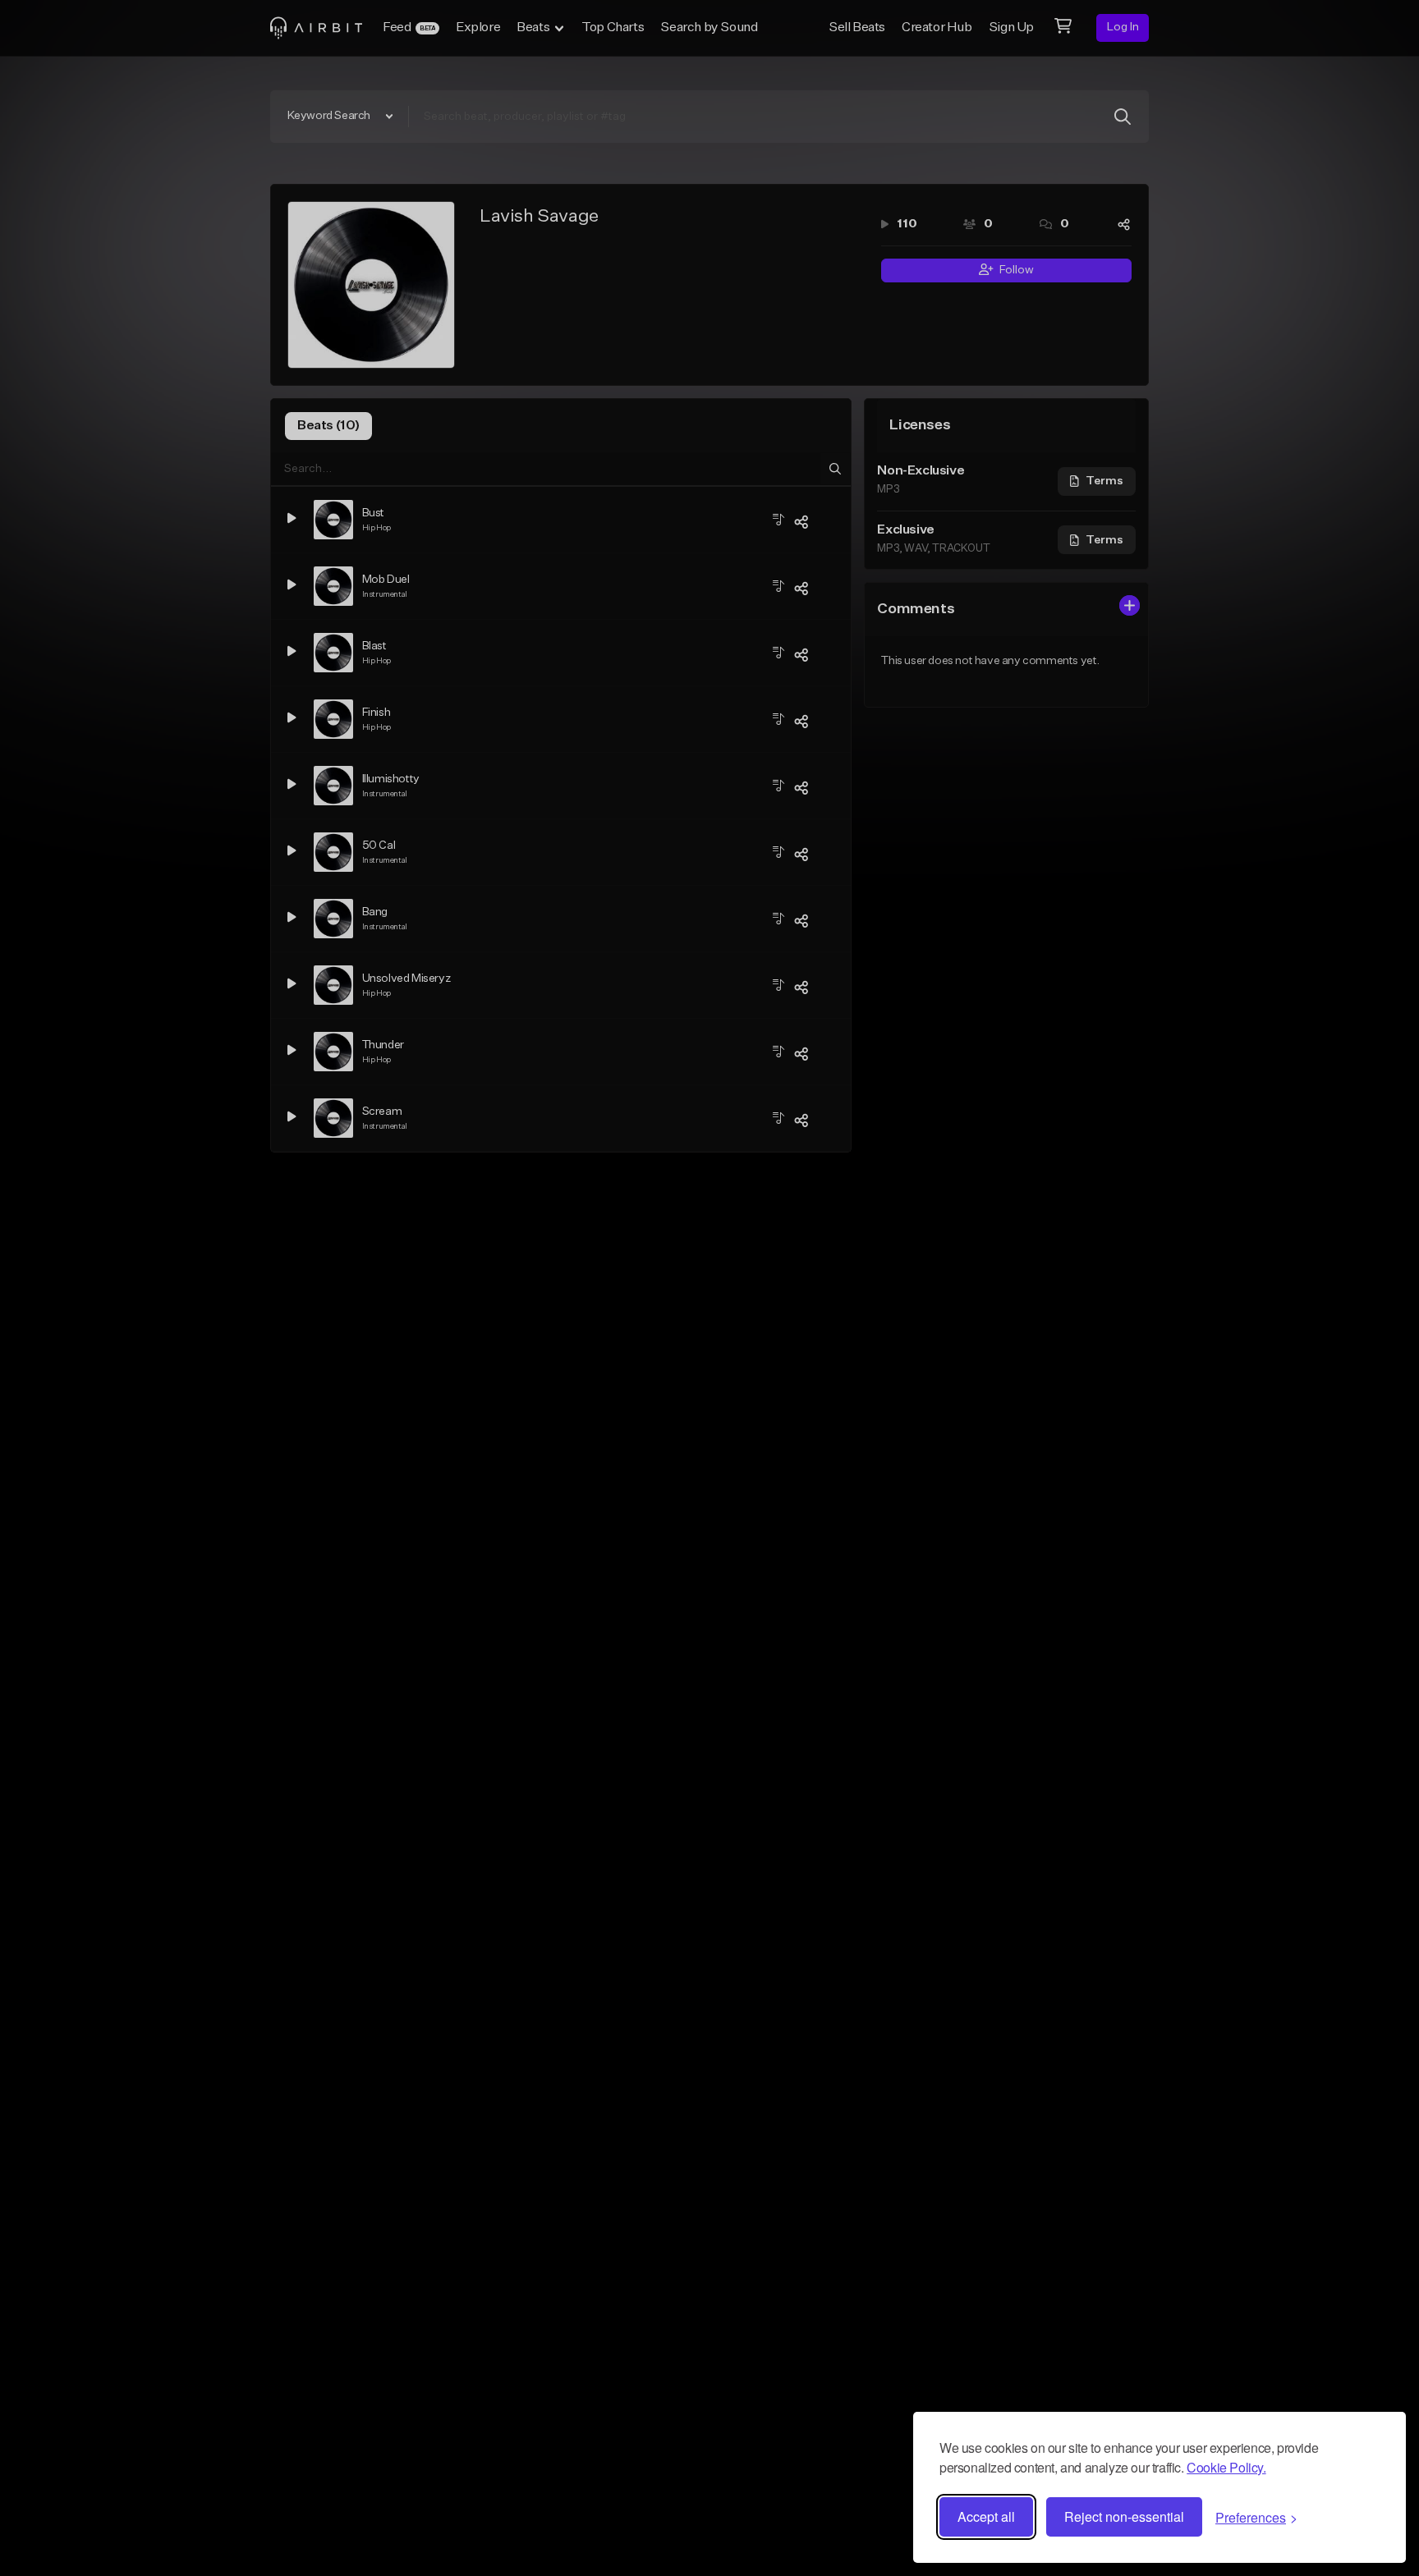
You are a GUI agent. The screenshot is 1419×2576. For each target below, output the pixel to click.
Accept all (986, 2516)
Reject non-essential (1124, 2516)
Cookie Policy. (1226, 2467)
